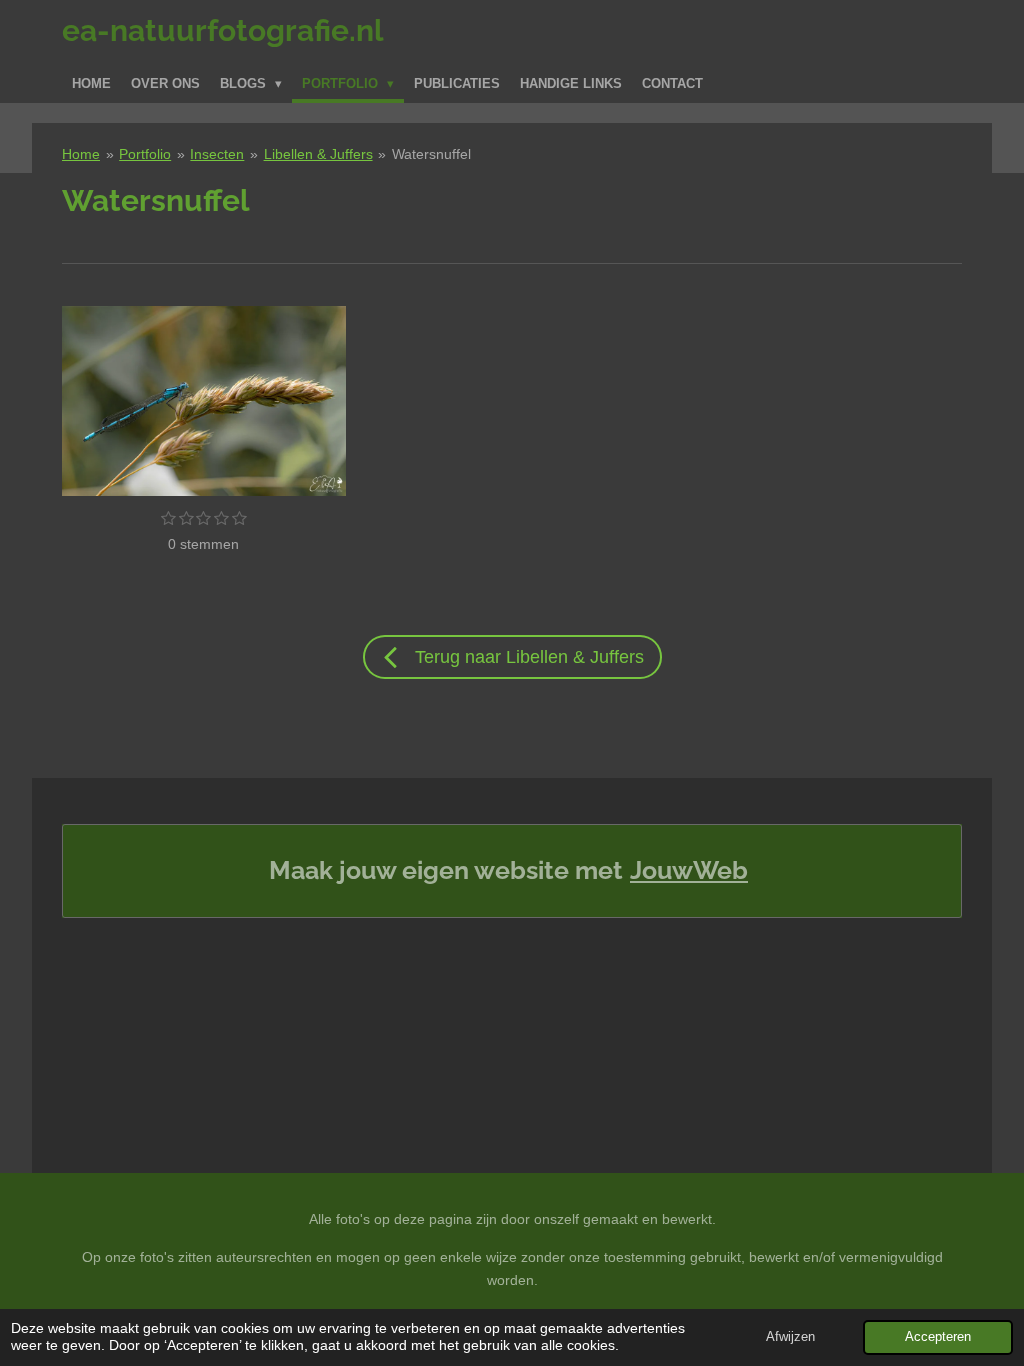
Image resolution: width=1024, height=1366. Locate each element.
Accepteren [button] (938, 1337)
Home (81, 154)
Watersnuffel (431, 154)
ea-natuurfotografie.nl (223, 30)
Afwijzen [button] (790, 1337)
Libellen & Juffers (318, 154)
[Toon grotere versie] (204, 400)
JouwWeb (689, 870)
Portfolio (145, 154)
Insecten (217, 154)
